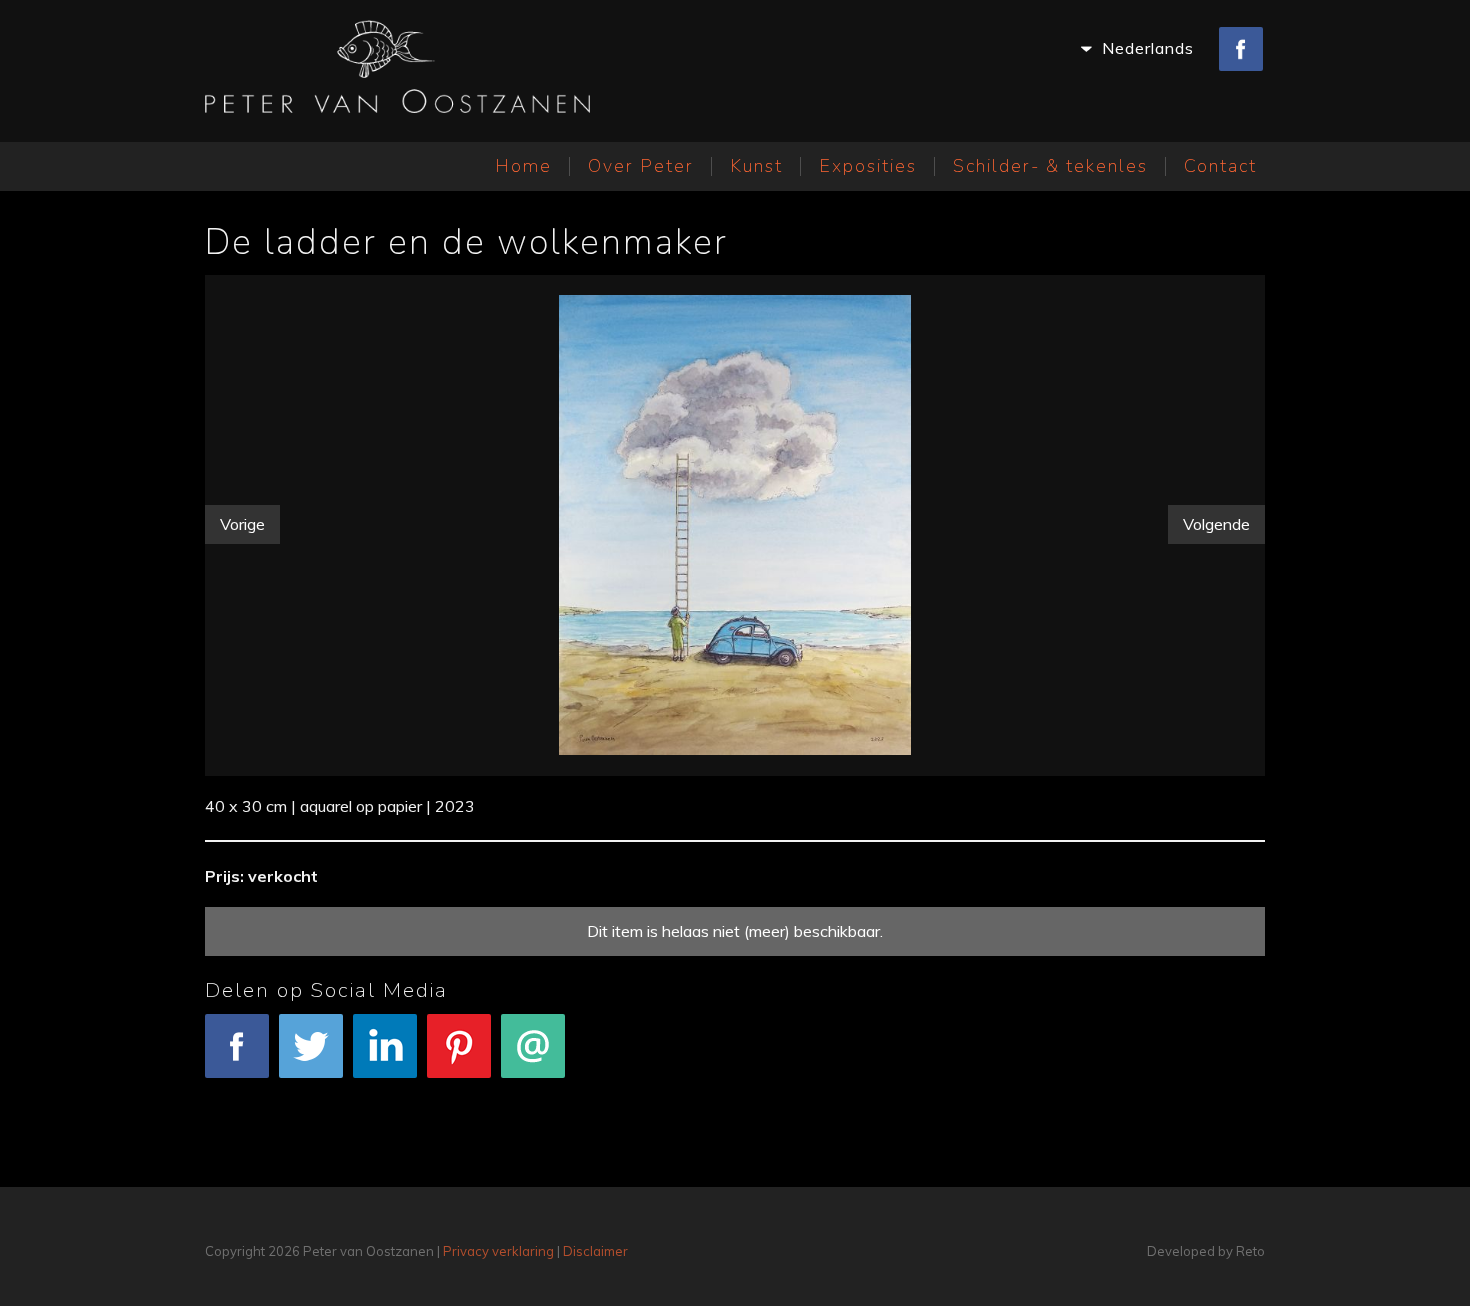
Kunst (756, 166)
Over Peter (641, 166)
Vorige (242, 524)
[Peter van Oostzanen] (397, 71)
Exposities (868, 166)
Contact (1220, 166)
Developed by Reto (1206, 1251)
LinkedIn (385, 1091)
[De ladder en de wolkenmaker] (735, 521)
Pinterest (459, 1091)
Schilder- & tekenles (1050, 166)
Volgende (1216, 524)
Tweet (311, 1091)
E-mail (533, 1091)
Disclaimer (595, 1251)
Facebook (237, 1091)
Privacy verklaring (498, 1251)
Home (523, 166)
